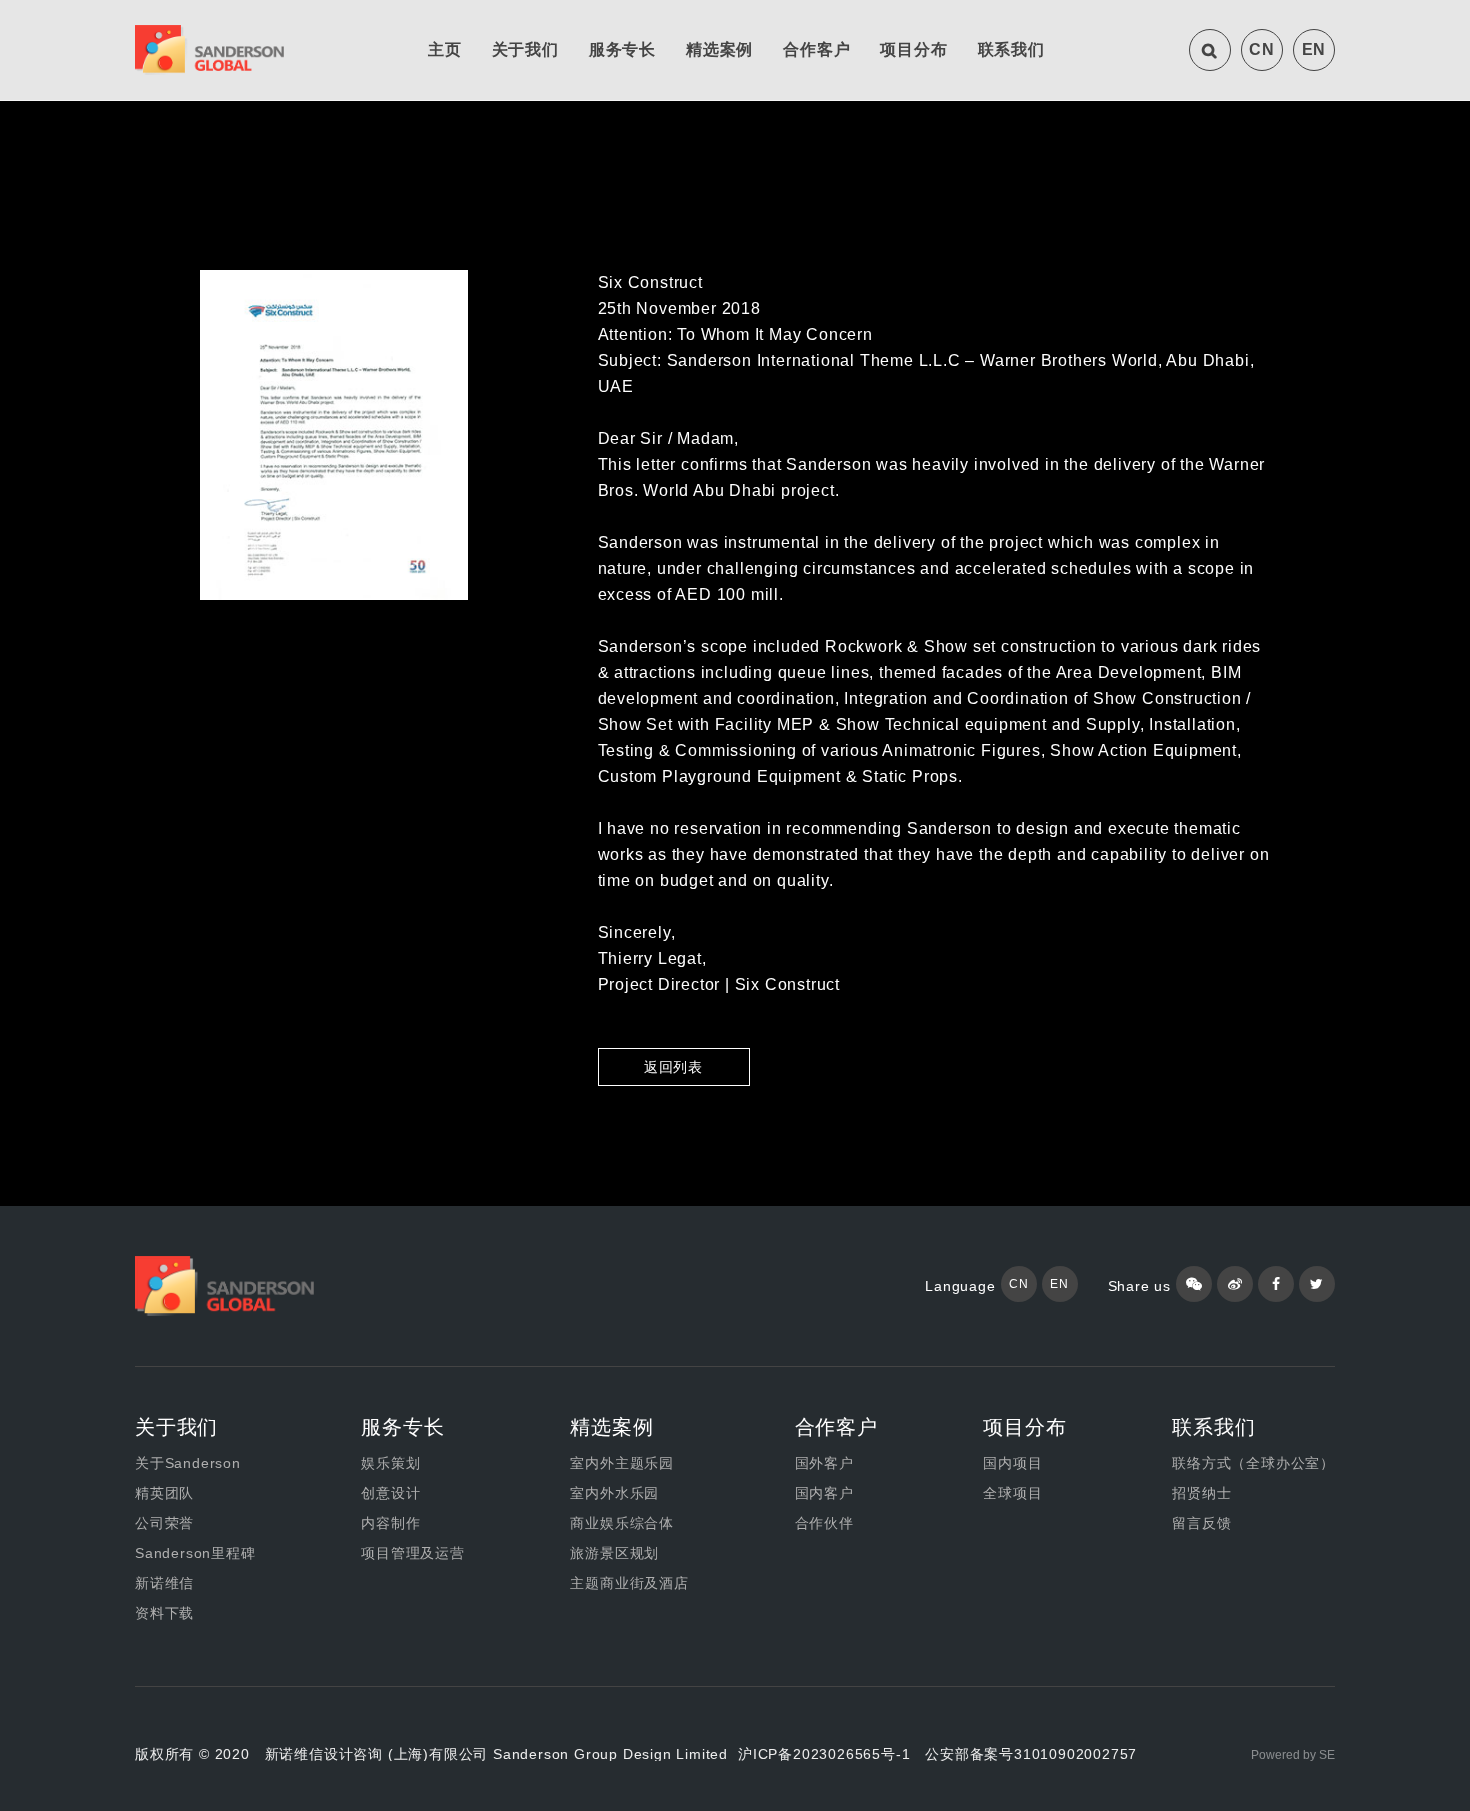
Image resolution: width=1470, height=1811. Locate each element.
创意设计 (390, 1493)
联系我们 (1011, 49)
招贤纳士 (1201, 1493)
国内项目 (1012, 1463)
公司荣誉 (164, 1523)
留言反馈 (1201, 1523)
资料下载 (164, 1613)
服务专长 (622, 49)
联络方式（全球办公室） (1253, 1463)
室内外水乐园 (614, 1493)
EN (1314, 49)
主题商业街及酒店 (629, 1583)
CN (1262, 49)
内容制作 (390, 1523)
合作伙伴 (824, 1523)
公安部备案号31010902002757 (1031, 1754)
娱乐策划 (390, 1463)
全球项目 (1012, 1493)
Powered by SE (1293, 1755)
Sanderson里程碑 (195, 1553)
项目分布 (913, 49)
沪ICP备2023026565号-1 (824, 1754)
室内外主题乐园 (622, 1463)
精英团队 (164, 1493)
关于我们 (525, 49)
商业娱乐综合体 (622, 1523)
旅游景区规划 (614, 1553)
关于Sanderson (188, 1463)
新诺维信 (164, 1583)
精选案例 (719, 49)
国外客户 (824, 1463)
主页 (445, 49)
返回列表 (673, 1067)
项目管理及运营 (413, 1553)
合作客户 (816, 49)
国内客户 (824, 1493)
